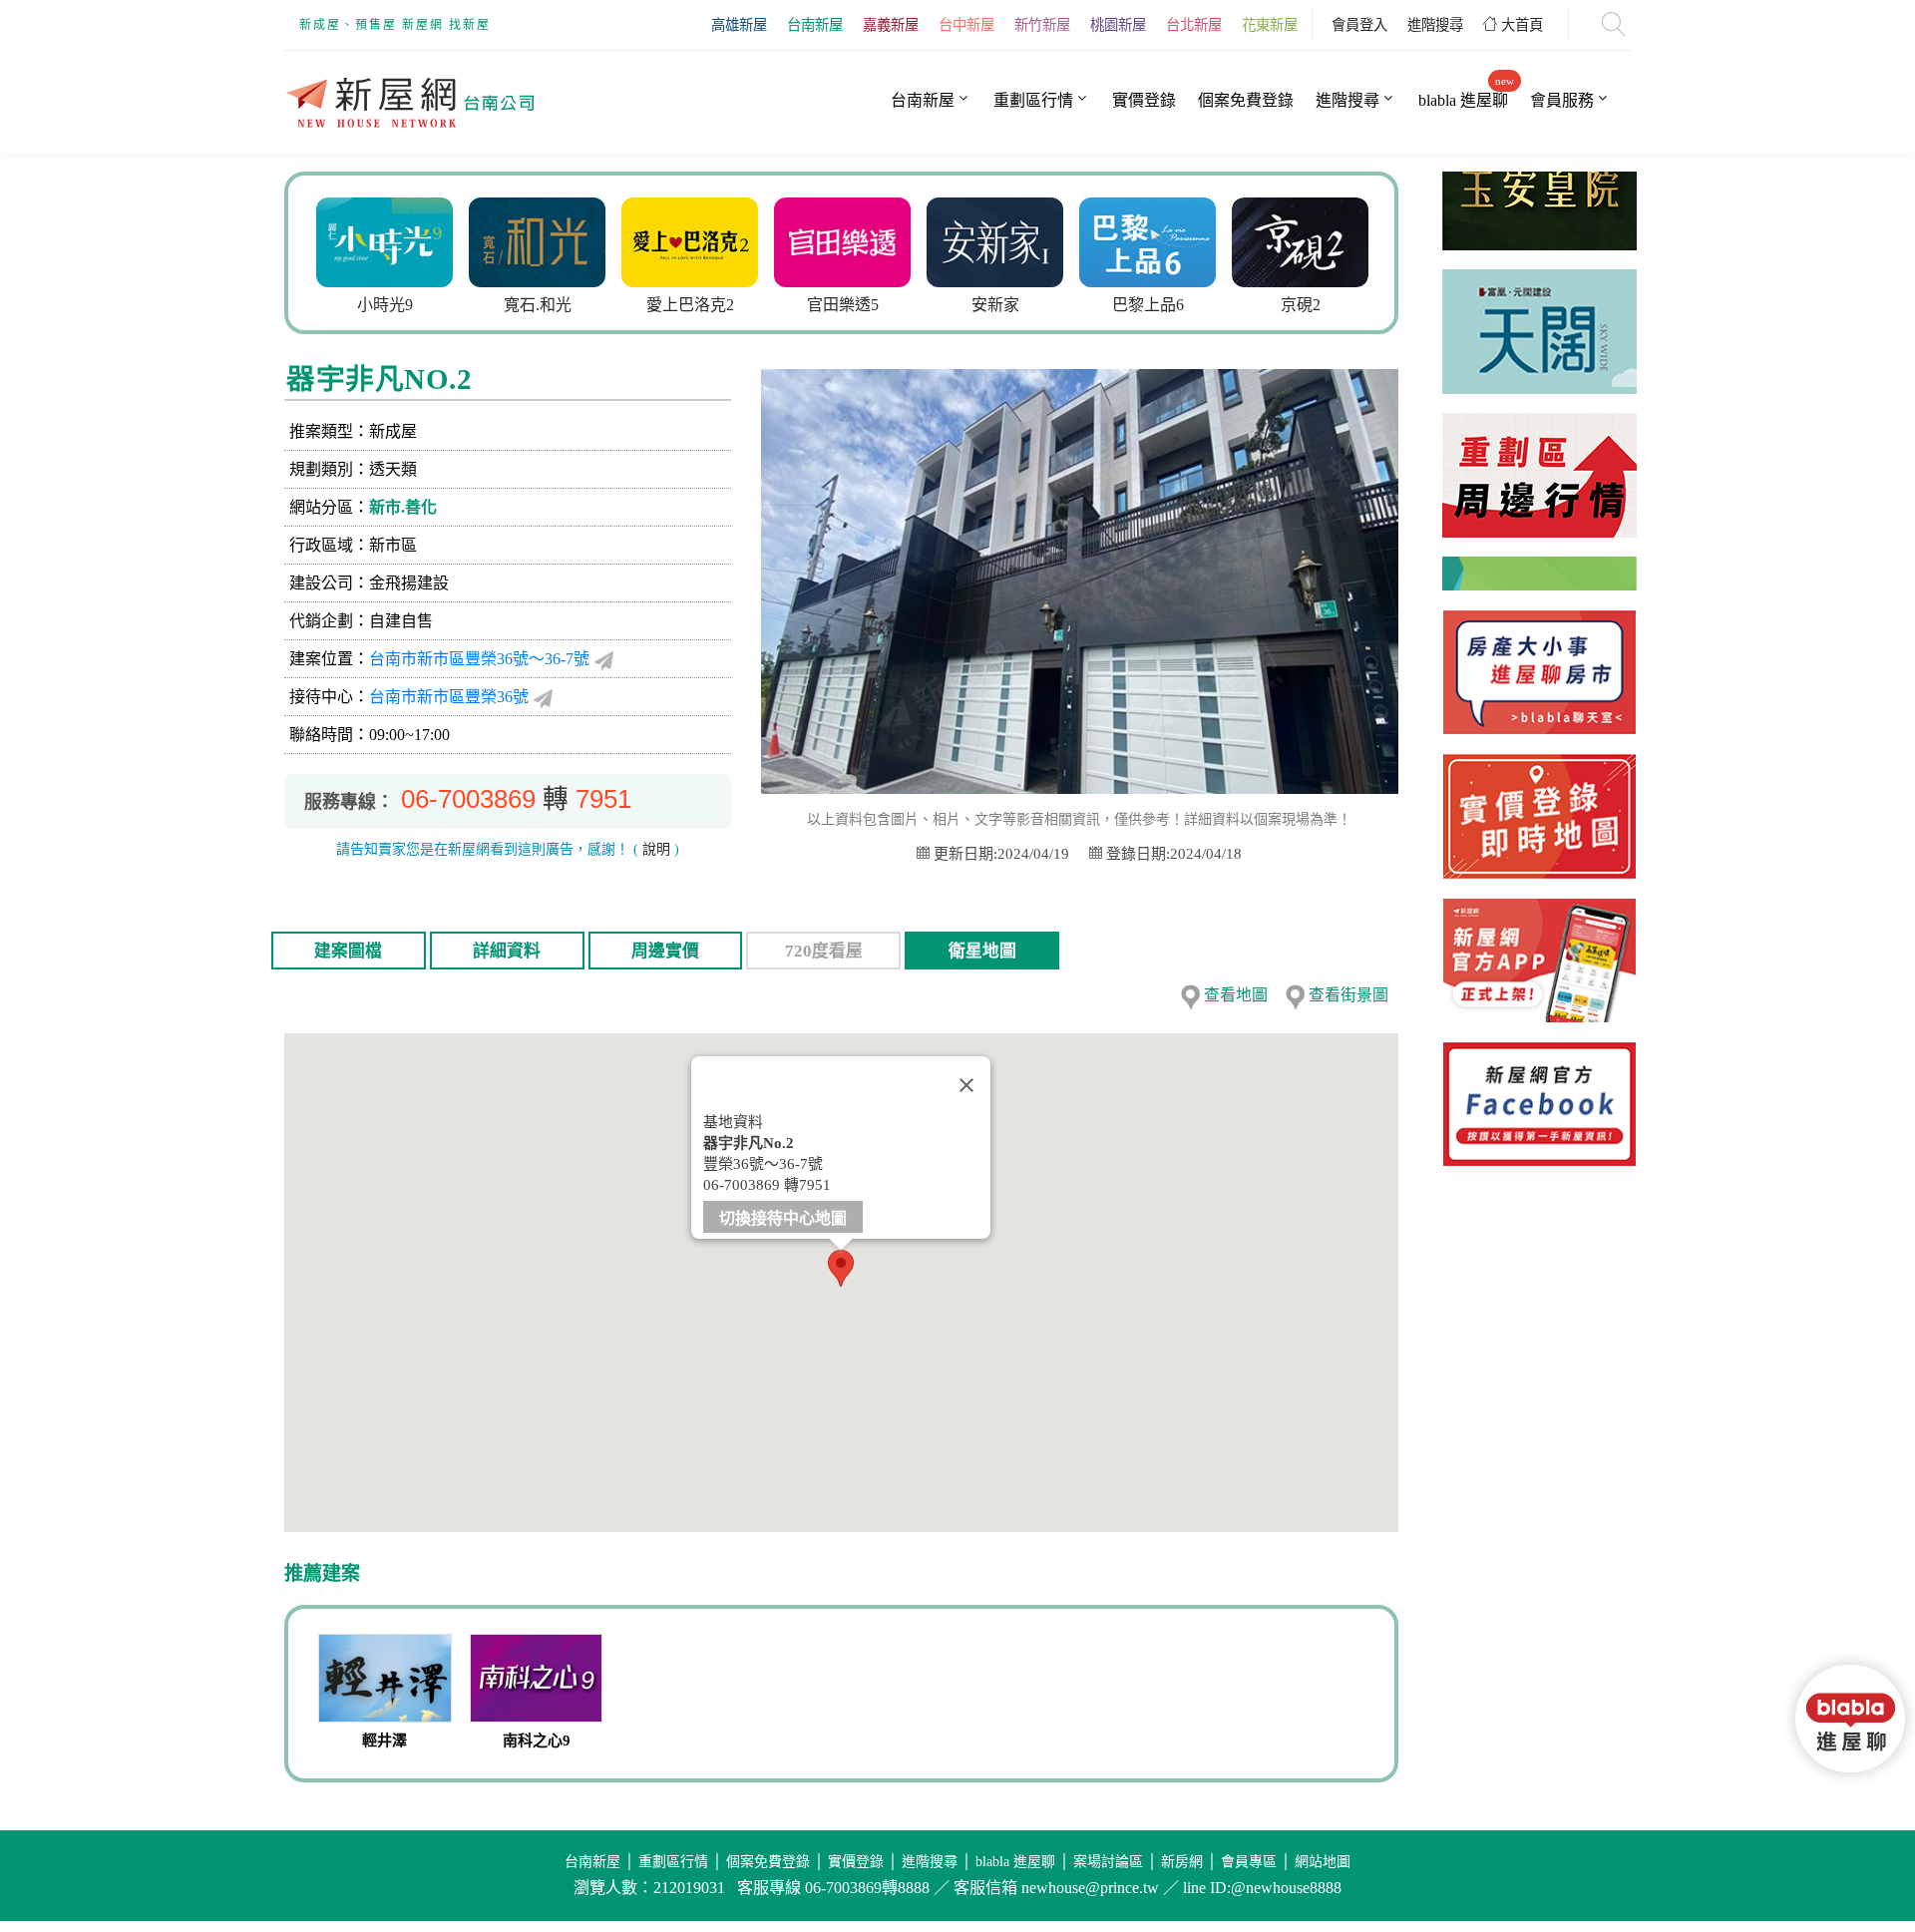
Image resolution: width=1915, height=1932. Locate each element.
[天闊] (1539, 314)
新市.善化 (403, 507)
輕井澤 (384, 1740)
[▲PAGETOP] (1855, 1822)
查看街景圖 (1348, 995)
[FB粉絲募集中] (1539, 1104)
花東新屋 (1270, 25)
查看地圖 (1236, 995)
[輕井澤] (385, 1681)
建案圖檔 (348, 951)
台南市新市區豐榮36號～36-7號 (479, 659)
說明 (656, 849)
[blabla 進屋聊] (1539, 672)
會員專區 (1249, 1862)
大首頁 (1520, 25)
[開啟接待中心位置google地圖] (543, 697)
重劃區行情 (1033, 100)
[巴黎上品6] (1054, 240)
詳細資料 (507, 951)
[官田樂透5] (749, 240)
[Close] (966, 1085)
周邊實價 (665, 951)
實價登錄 (1144, 100)
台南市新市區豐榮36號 (449, 697)
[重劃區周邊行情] (1539, 457)
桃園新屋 (1118, 25)
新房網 (1182, 1862)
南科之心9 (537, 1740)
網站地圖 (1323, 1862)
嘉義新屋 (891, 25)
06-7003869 (468, 799)
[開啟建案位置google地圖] (604, 659)
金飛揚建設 (409, 583)
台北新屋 (1194, 25)
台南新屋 (815, 25)
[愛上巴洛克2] (596, 240)
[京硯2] (1206, 240)
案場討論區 (1108, 1862)
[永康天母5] (1359, 240)
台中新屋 (966, 25)
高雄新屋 (739, 25)
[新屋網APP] (1539, 961)
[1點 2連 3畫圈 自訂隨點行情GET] (1539, 816)
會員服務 (1562, 100)
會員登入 (1359, 25)
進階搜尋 (1435, 25)
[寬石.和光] (443, 240)
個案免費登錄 (1246, 100)
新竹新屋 (1042, 25)
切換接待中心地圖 (783, 1218)
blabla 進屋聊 (1463, 100)
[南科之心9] (537, 1681)
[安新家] (901, 240)
